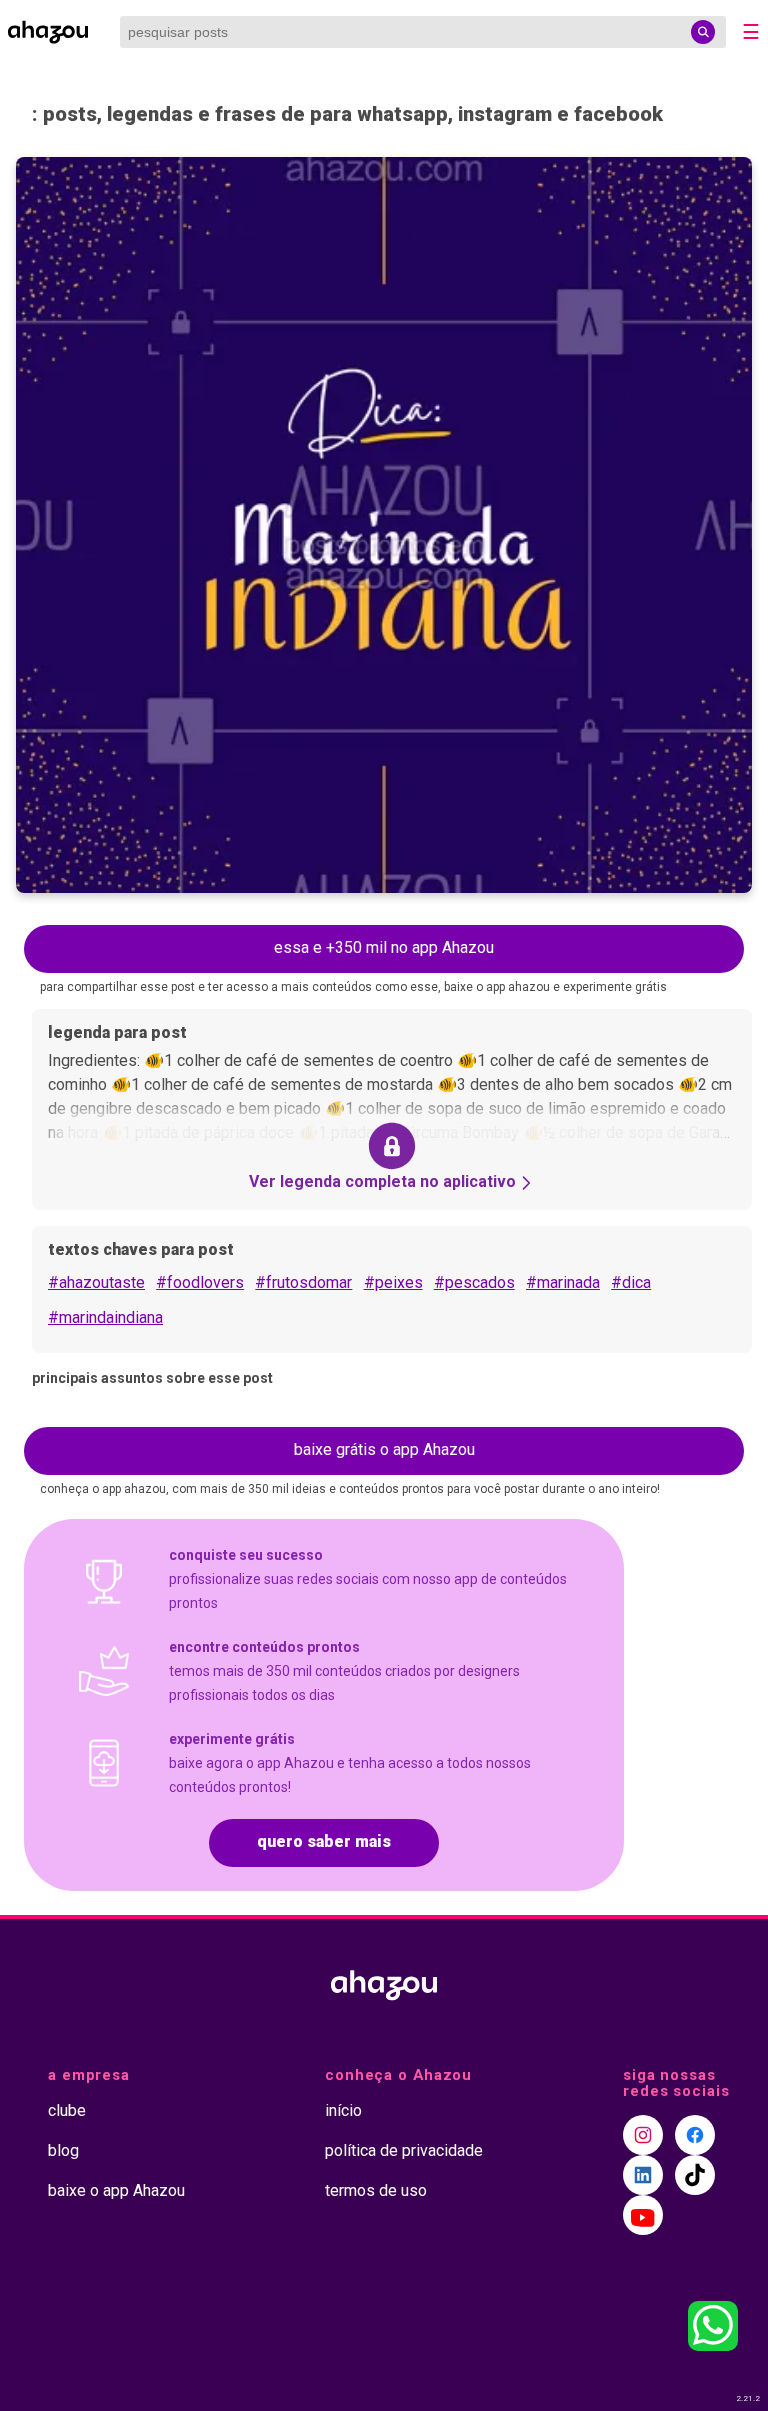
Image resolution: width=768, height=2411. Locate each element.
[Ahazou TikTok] (695, 2175)
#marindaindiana (105, 1317)
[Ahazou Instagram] (643, 2135)
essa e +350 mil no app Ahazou (384, 947)
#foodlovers (200, 1282)
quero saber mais (324, 1841)
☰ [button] (751, 32)
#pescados (474, 1282)
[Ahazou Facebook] (695, 2135)
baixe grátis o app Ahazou (384, 1449)
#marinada (563, 1282)
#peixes (393, 1282)
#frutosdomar (303, 1282)
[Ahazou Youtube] (643, 2215)
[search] (703, 32)
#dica (631, 1282)
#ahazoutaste (96, 1282)
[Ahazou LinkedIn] (643, 2175)
